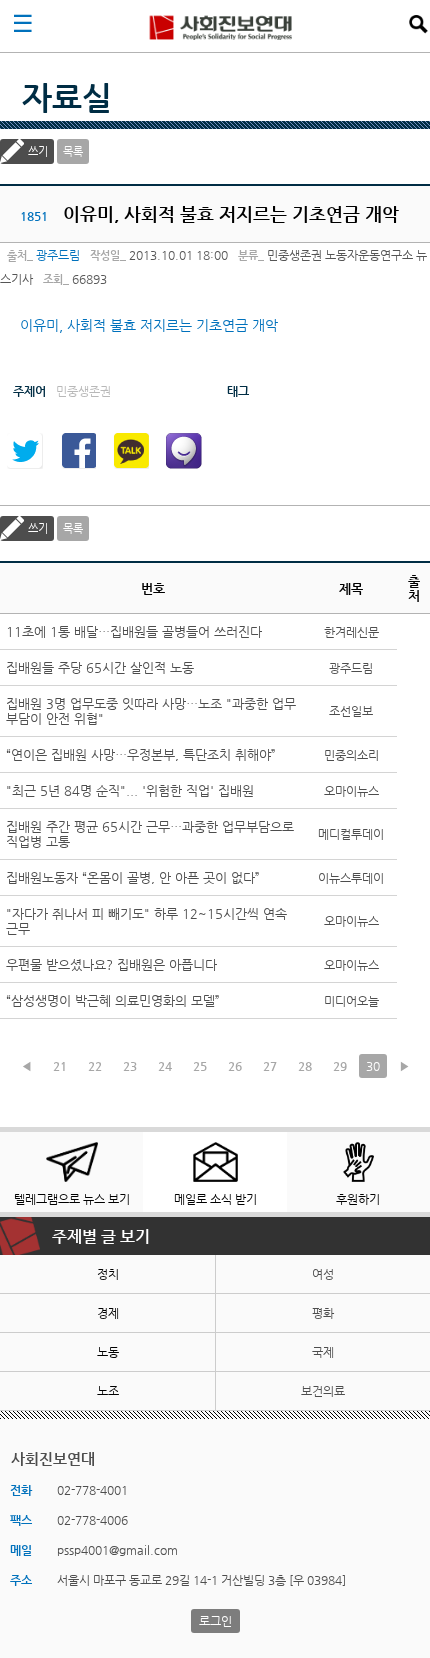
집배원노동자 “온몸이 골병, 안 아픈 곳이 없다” (133, 877)
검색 (418, 24)
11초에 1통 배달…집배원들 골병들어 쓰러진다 (134, 631)
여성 (323, 1274)
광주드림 (58, 255)
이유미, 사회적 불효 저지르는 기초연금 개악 (149, 325)
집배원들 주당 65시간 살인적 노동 (100, 667)
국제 (323, 1352)
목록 (73, 151)
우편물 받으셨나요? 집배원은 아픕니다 (111, 964)
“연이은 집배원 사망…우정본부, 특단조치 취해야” (141, 754)
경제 (108, 1313)
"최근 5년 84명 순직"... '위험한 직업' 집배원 (130, 790)
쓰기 (38, 151)
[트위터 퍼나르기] (25, 451)
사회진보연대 (221, 26)
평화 (323, 1313)
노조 (108, 1391)
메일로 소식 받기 (215, 1199)
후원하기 (358, 1199)
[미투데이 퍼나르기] (184, 451)
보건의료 (323, 1391)
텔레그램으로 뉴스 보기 (72, 1199)
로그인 (215, 1621)
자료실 (67, 97)
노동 (108, 1352)
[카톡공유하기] (131, 451)
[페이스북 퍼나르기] (78, 451)
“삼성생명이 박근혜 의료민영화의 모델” (113, 1000)
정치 (108, 1274)
